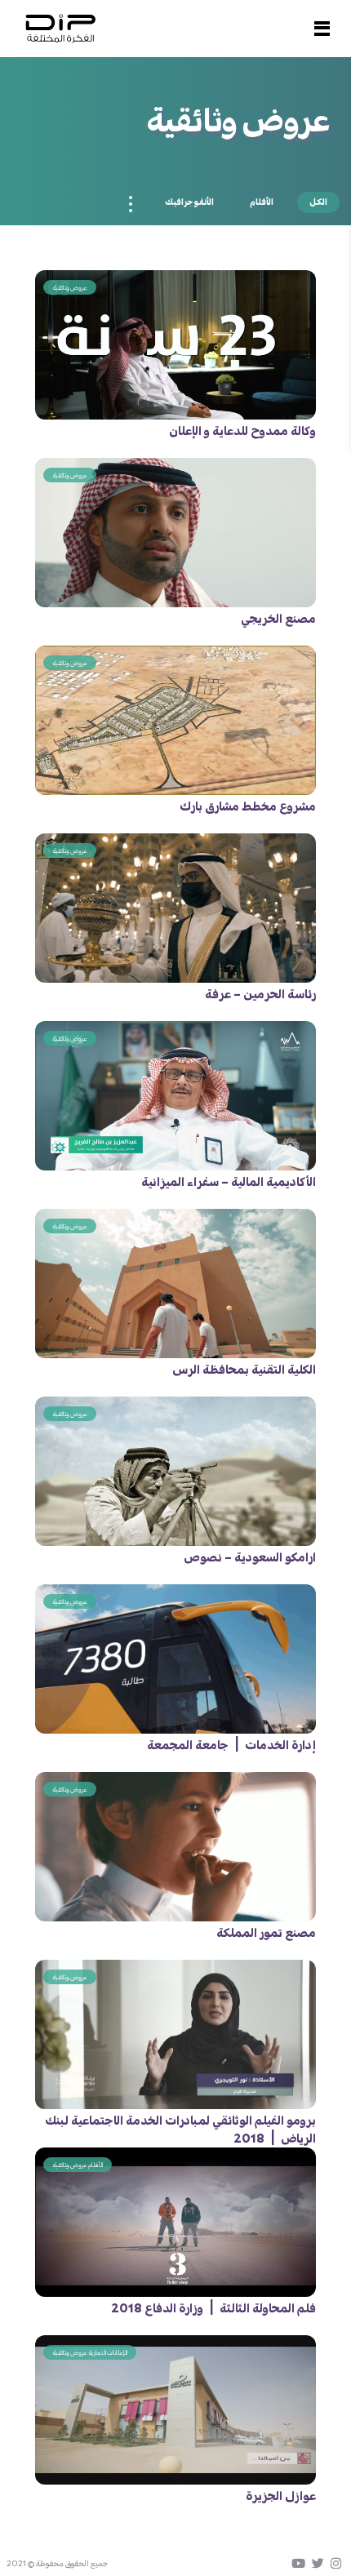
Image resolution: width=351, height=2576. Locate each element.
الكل (318, 202)
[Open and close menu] (322, 29)
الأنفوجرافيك (189, 202)
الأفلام (262, 202)
